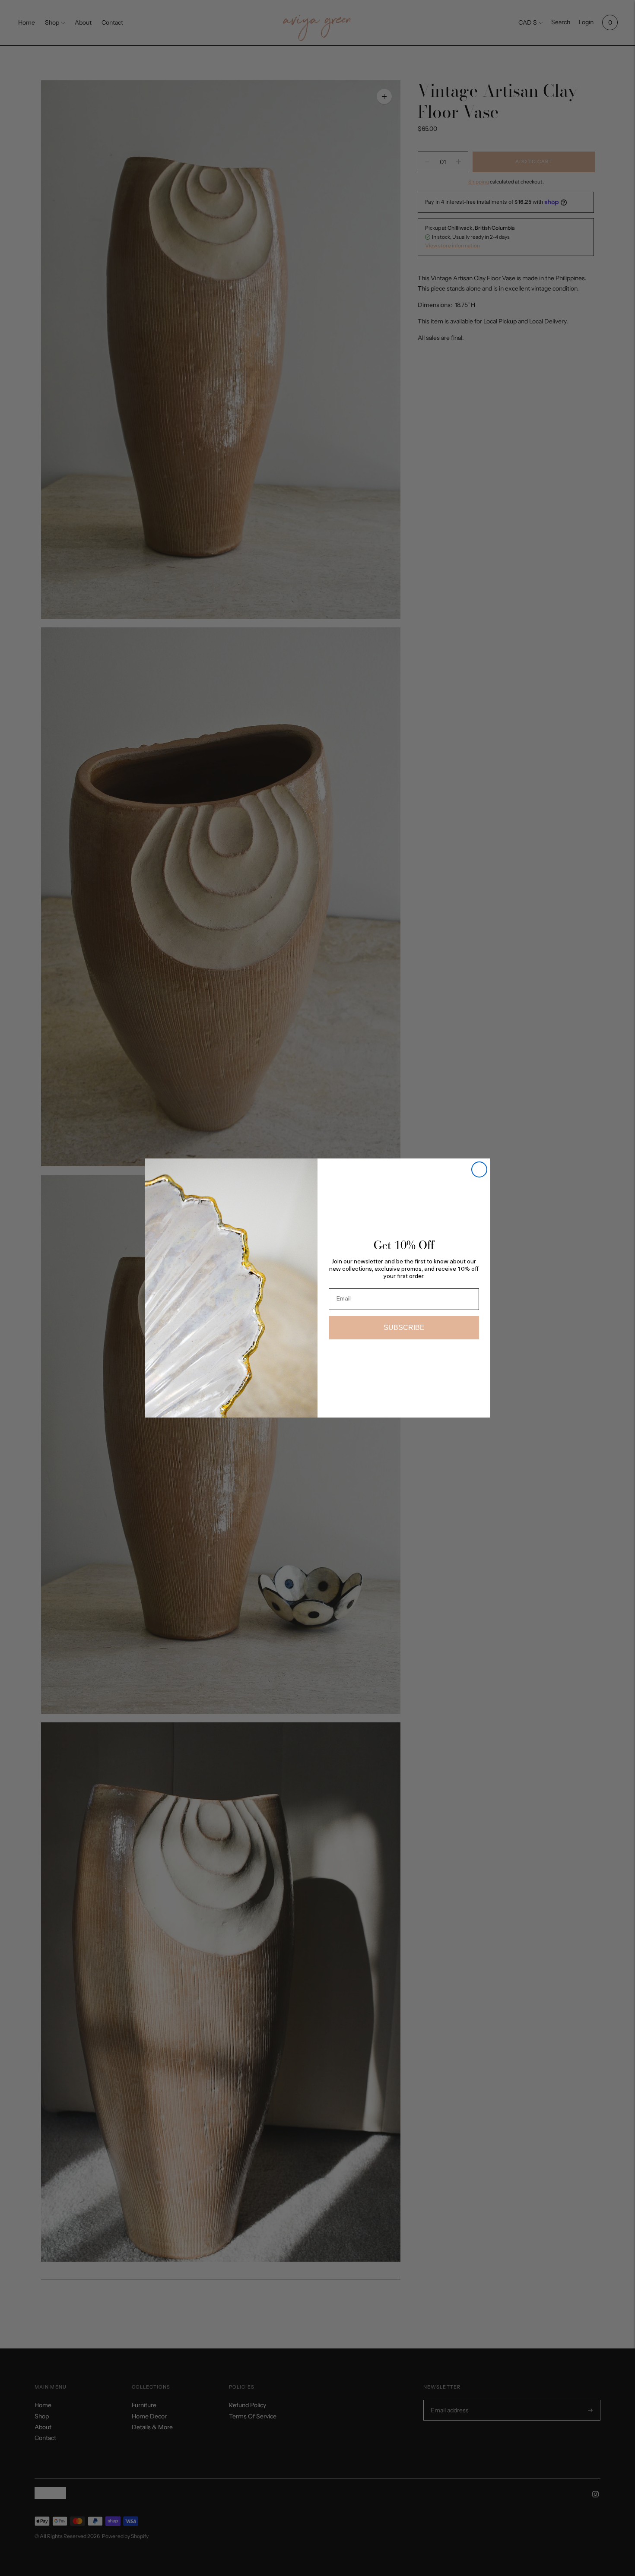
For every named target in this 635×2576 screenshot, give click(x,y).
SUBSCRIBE (404, 1328)
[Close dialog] (479, 1169)
